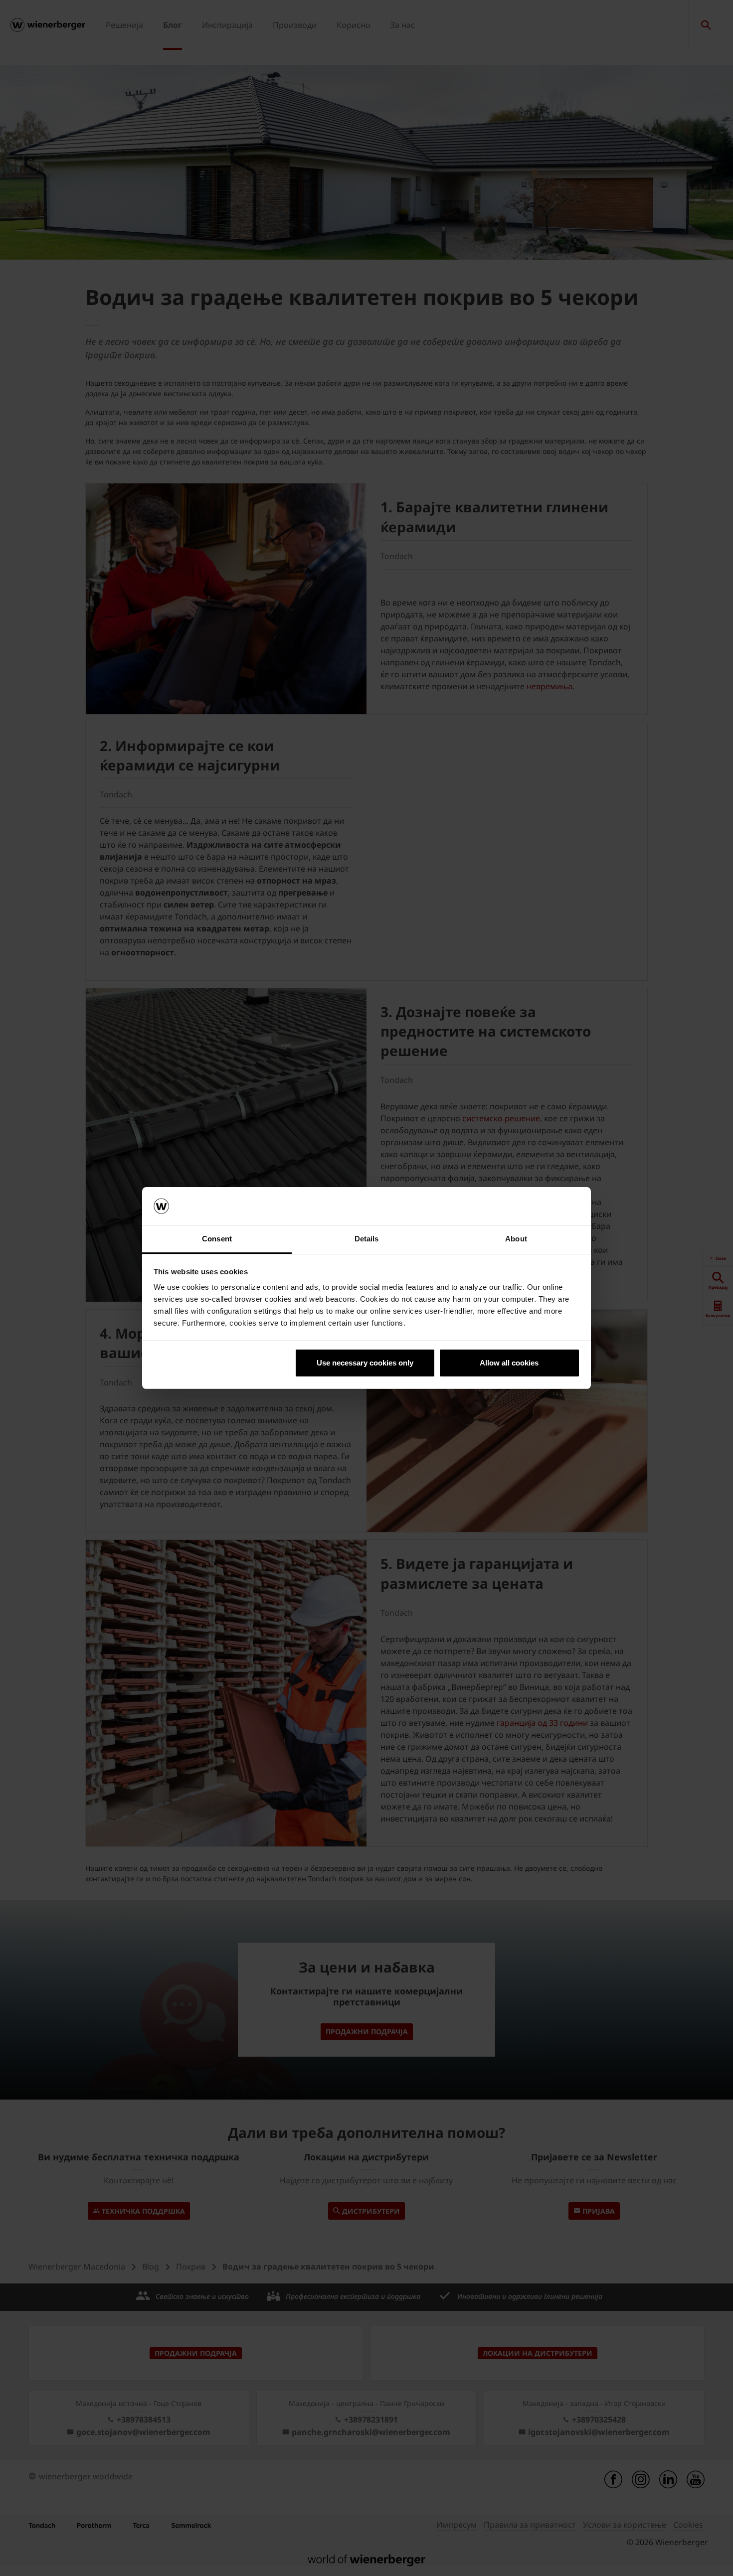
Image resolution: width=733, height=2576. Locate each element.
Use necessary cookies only (365, 1363)
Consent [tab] (217, 1239)
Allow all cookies (509, 1363)
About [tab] (516, 1239)
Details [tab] (367, 1239)
